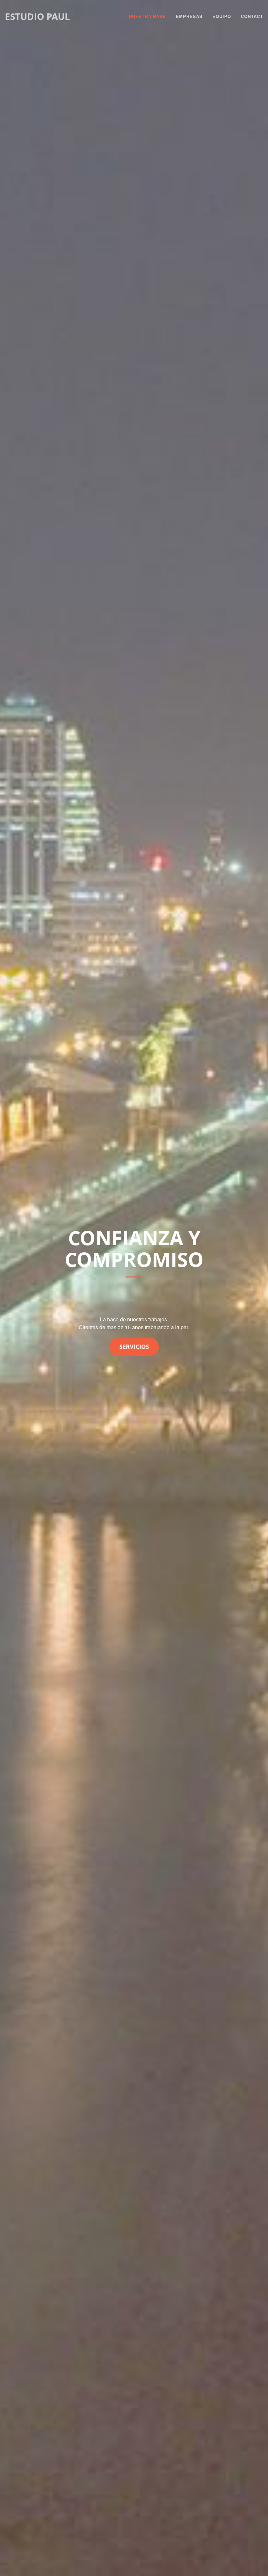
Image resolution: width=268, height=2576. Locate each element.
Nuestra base (147, 16)
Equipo (222, 16)
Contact (252, 16)
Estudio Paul (37, 16)
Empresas (189, 16)
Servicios (134, 1347)
